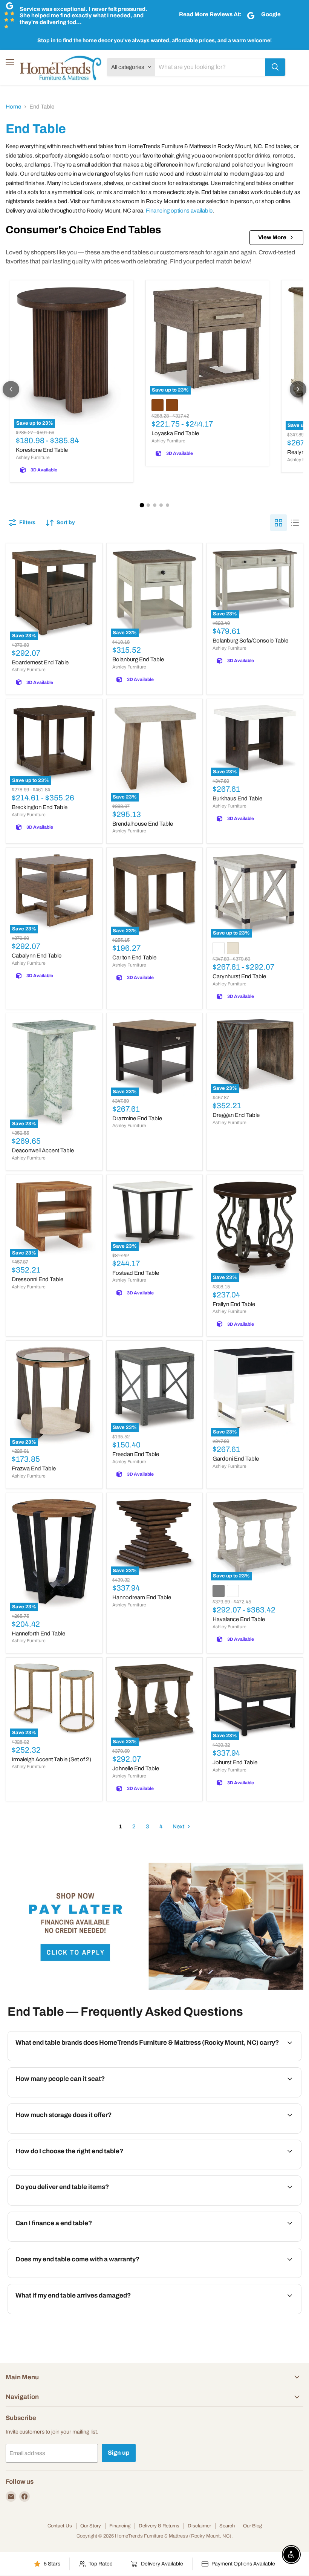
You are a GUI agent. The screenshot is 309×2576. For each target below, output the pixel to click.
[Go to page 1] (142, 505)
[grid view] (278, 523)
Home (13, 107)
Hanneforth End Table (38, 1634)
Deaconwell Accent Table (43, 1150)
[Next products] (298, 389)
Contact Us (60, 2526)
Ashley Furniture (33, 457)
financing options (70, 2241)
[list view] (295, 523)
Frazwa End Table (34, 1469)
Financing (120, 2526)
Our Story (91, 2526)
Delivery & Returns (159, 2526)
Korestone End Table (42, 450)
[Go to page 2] (148, 505)
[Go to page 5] (168, 505)
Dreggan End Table (236, 1115)
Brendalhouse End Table (143, 824)
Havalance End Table (239, 1619)
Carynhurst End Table (239, 976)
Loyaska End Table (175, 433)
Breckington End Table (40, 807)
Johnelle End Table (136, 1768)
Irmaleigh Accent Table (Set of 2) (51, 1759)
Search (227, 2526)
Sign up (119, 2453)
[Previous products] (11, 389)
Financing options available (179, 211)
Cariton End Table (134, 958)
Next (179, 1826)
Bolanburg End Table (138, 659)
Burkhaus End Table (237, 798)
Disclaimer (199, 2526)
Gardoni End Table (236, 1459)
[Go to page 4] (161, 505)
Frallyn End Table (234, 1304)
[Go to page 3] (155, 505)
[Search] (275, 67)
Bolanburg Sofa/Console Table (250, 641)
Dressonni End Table (37, 1279)
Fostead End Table (136, 1273)
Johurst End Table (235, 1762)
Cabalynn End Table (37, 956)
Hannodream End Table (142, 1597)
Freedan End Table (136, 1454)
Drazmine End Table (137, 1118)
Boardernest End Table (40, 662)
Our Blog (252, 2526)
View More (272, 237)
